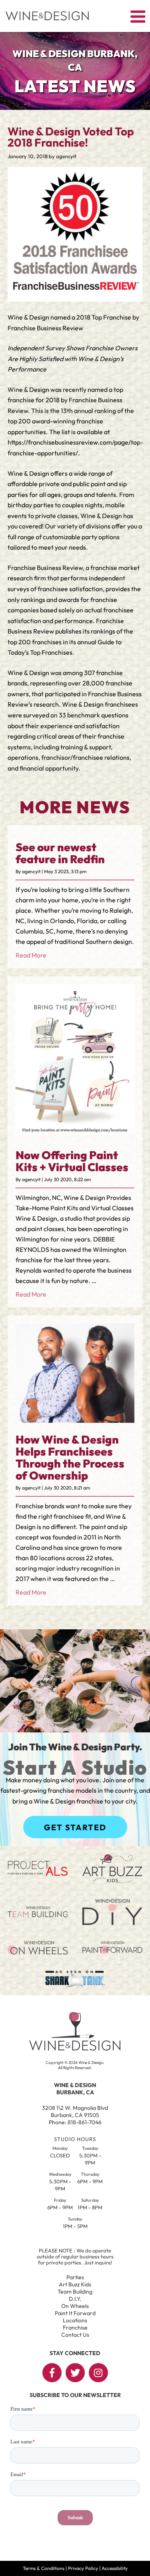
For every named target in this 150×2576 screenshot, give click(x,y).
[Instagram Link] (98, 2373)
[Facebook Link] (52, 2373)
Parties (75, 2277)
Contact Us (75, 2335)
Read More (31, 955)
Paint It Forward (75, 2313)
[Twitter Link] (75, 2373)
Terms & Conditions (44, 2568)
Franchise (75, 2328)
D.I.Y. (75, 2299)
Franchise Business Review (45, 568)
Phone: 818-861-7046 (75, 2122)
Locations (75, 2320)
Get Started (75, 1827)
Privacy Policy (83, 2568)
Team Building (75, 2292)
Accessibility (115, 2568)
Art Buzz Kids (75, 2284)
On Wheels (75, 2306)
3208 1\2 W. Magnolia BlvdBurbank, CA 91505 (75, 2111)
